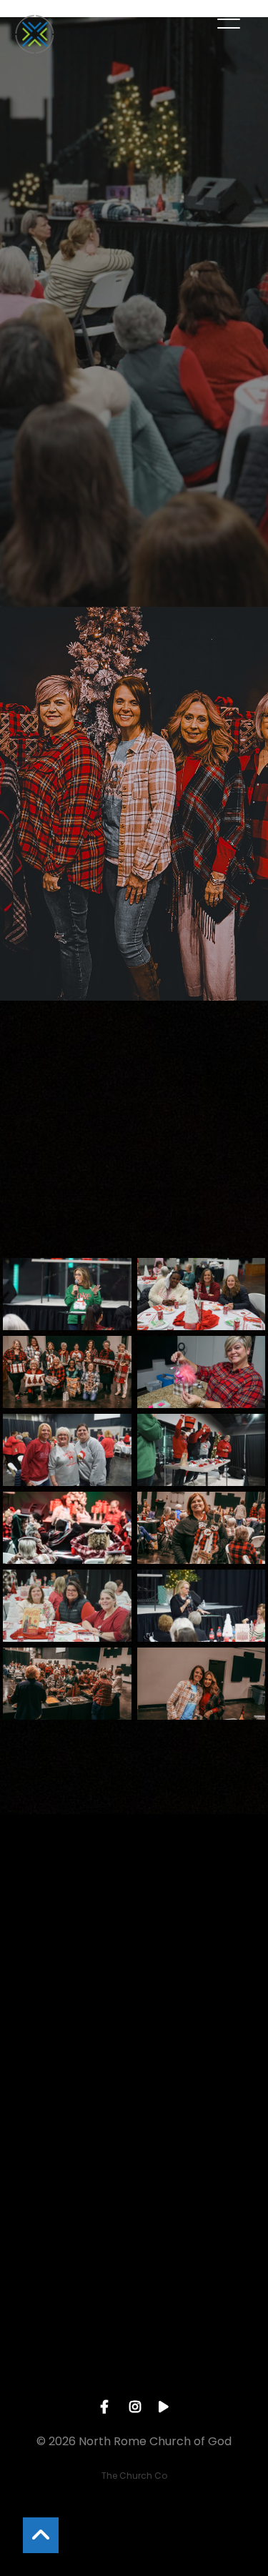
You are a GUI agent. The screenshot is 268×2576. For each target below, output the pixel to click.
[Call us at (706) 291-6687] (134, 2059)
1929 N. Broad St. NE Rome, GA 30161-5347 (134, 2261)
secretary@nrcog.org (134, 2018)
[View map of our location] (134, 2181)
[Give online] (134, 2302)
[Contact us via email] (134, 1938)
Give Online (134, 2382)
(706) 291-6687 (134, 2139)
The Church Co (134, 2476)
